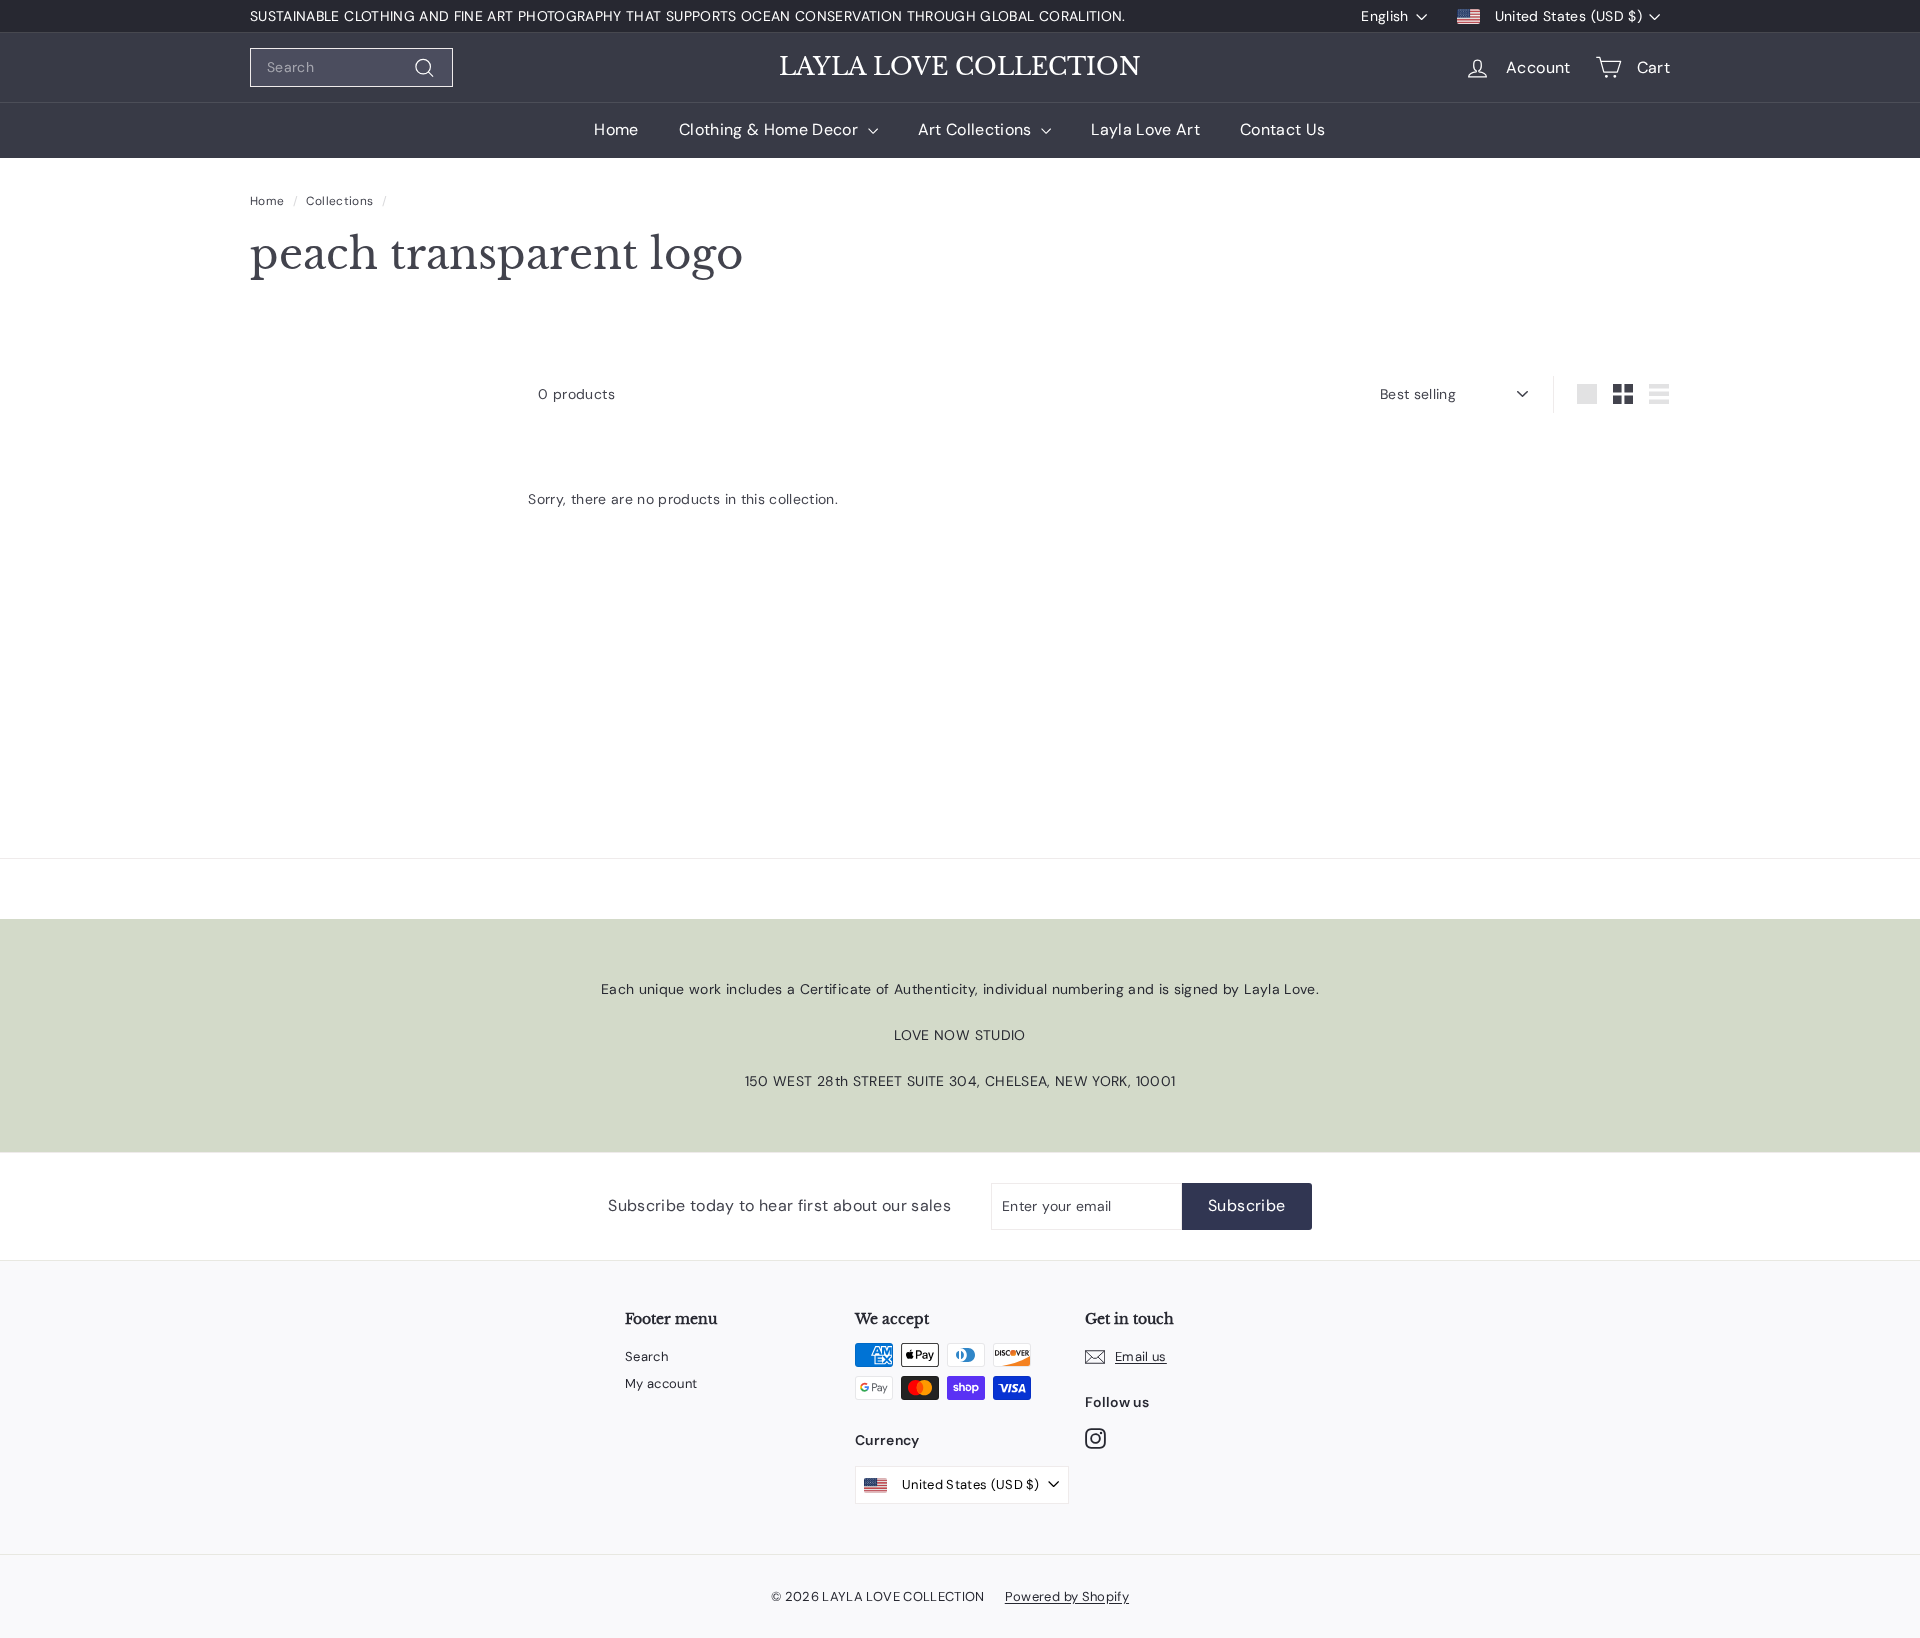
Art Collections (977, 129)
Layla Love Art (1145, 129)
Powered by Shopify (1067, 1596)
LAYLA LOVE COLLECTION (960, 67)
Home (616, 129)
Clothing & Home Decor (771, 129)
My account (661, 1383)
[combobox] (351, 67)
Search (646, 1356)
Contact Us (1283, 129)
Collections (339, 201)
